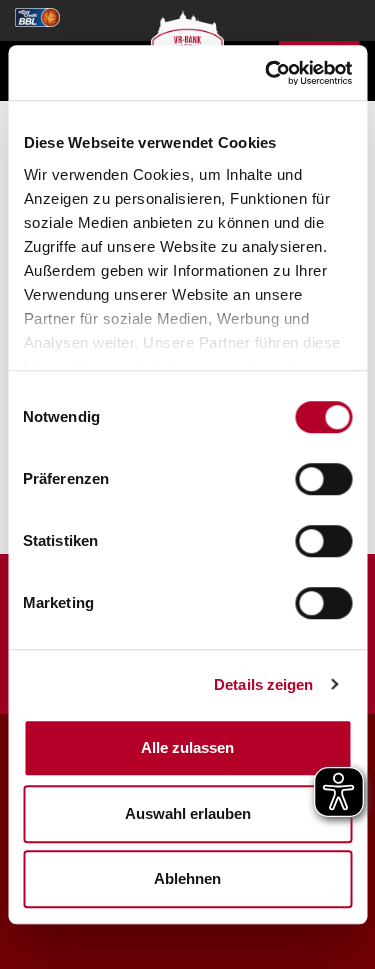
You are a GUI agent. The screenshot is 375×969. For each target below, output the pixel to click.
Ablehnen (187, 878)
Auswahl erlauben (188, 813)
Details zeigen (263, 684)
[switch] (323, 479)
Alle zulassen (187, 747)
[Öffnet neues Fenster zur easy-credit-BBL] (37, 11)
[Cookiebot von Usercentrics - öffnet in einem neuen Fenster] (267, 73)
